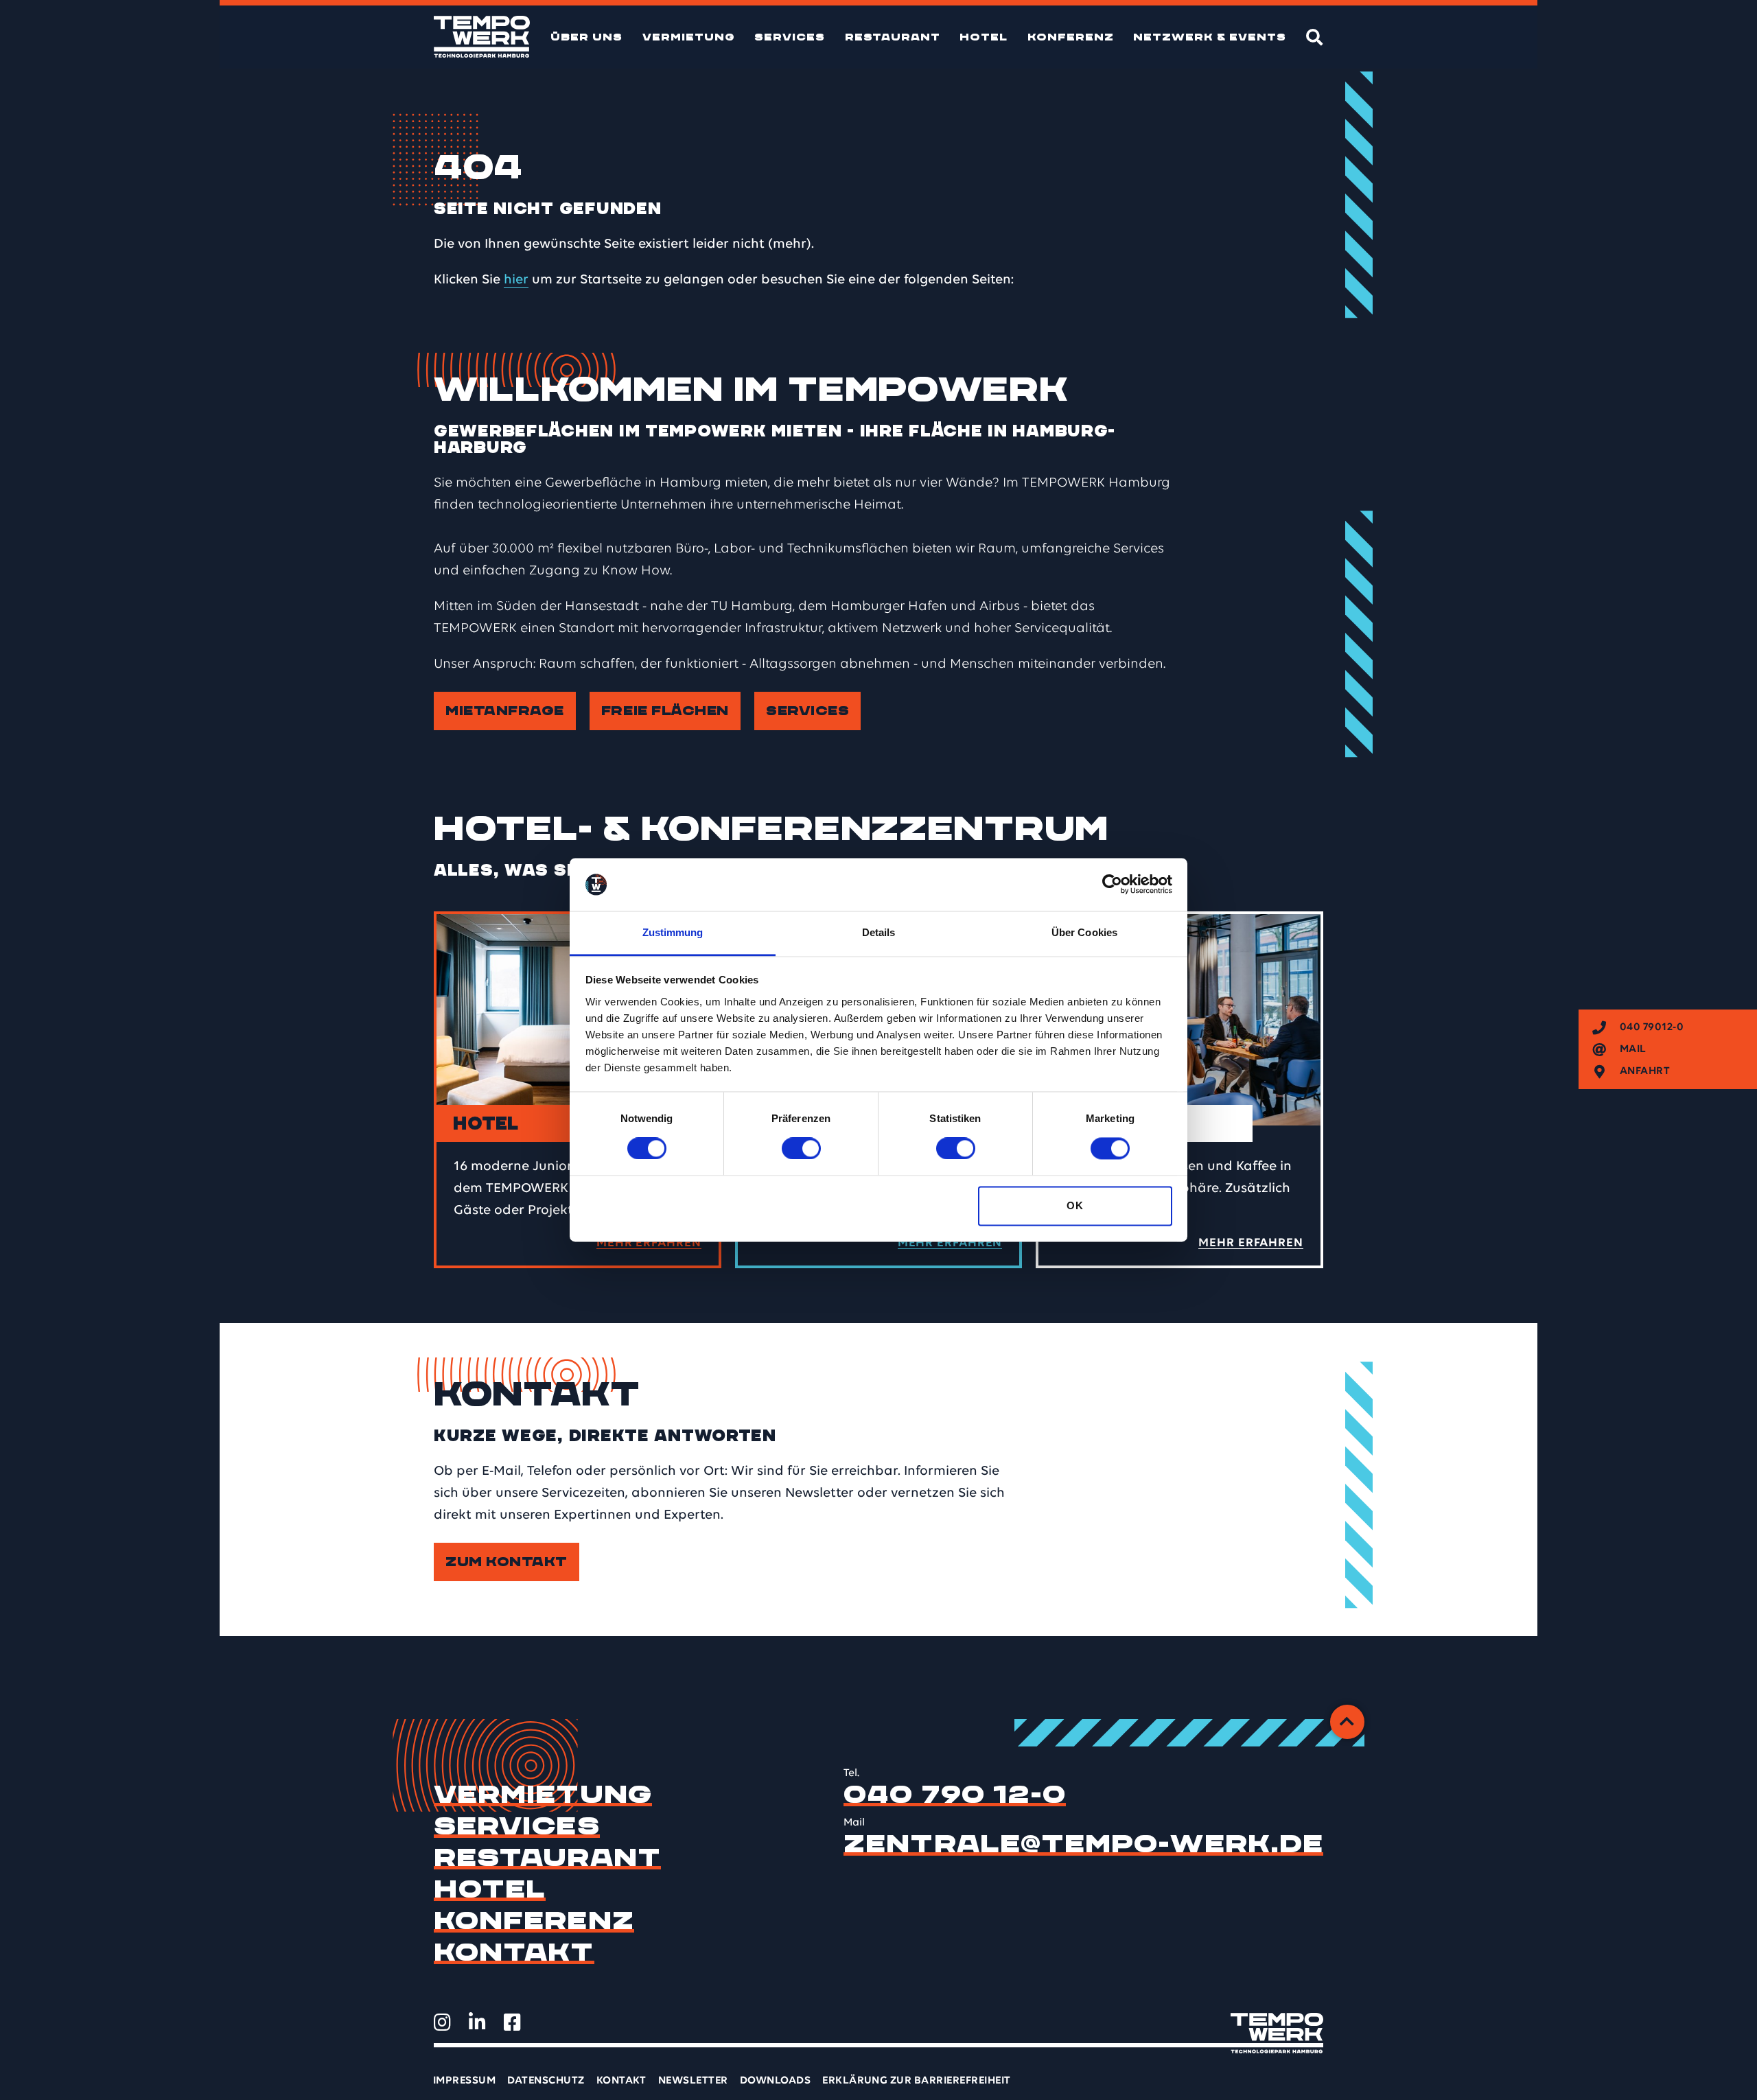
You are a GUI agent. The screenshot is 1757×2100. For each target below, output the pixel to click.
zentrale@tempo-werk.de (1083, 1844)
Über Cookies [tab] (1084, 932)
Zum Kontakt (507, 1562)
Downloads (775, 2081)
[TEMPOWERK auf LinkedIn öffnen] (477, 2022)
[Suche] (1315, 37)
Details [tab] (879, 932)
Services (790, 37)
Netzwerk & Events (1210, 37)
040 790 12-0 (955, 1795)
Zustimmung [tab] (673, 932)
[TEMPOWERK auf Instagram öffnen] (442, 2022)
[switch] (801, 1149)
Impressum (464, 2081)
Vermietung (689, 37)
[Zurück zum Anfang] (1347, 1722)
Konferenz (1071, 37)
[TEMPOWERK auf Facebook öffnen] (512, 2022)
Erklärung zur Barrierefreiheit (916, 2081)
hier (516, 280)
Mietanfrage (505, 711)
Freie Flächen (665, 711)
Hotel (984, 37)
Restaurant (893, 37)
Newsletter (693, 2081)
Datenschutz (546, 2081)
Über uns (586, 37)
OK (1075, 1205)
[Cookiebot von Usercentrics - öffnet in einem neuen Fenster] (1112, 885)
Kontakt (514, 1952)
